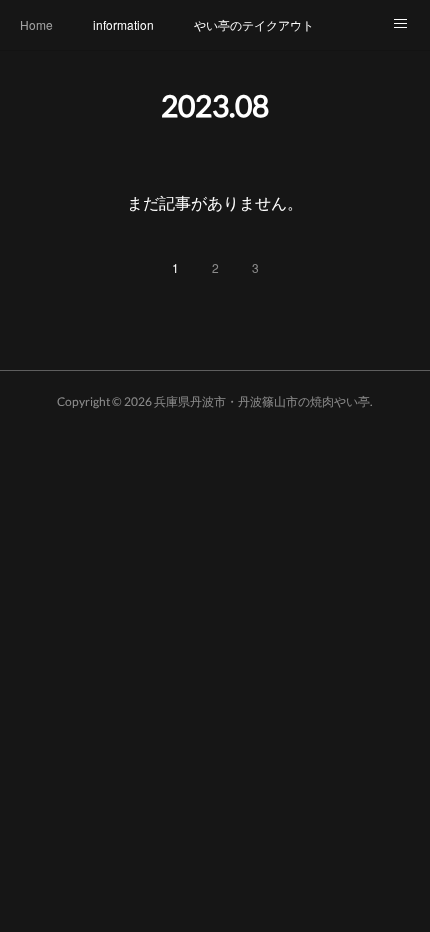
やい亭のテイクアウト (254, 24)
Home (36, 24)
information (123, 24)
